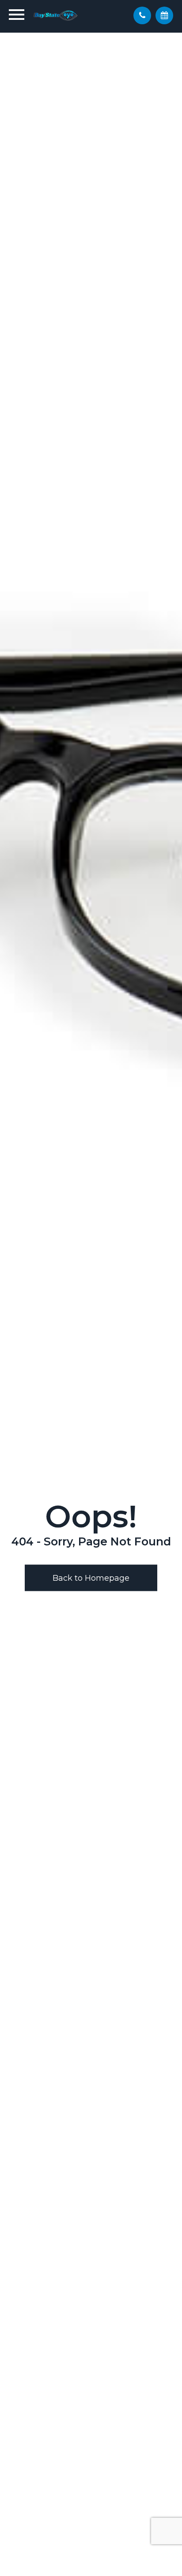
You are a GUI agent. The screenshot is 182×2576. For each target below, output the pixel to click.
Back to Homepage (91, 1578)
